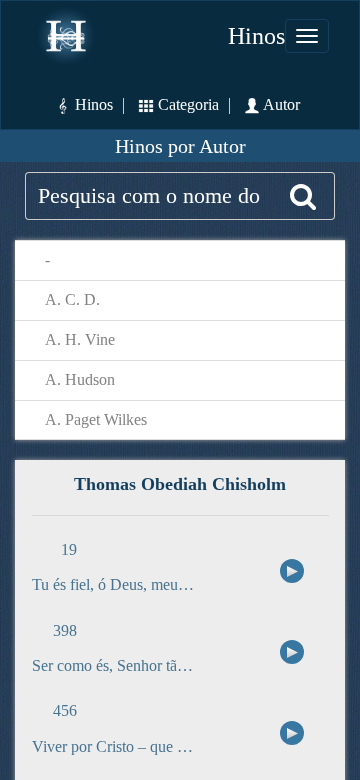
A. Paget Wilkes (96, 419)
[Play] (292, 571)
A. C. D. (72, 299)
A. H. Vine (80, 339)
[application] (288, 570)
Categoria (188, 104)
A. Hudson (80, 379)
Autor (290, 104)
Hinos (256, 36)
